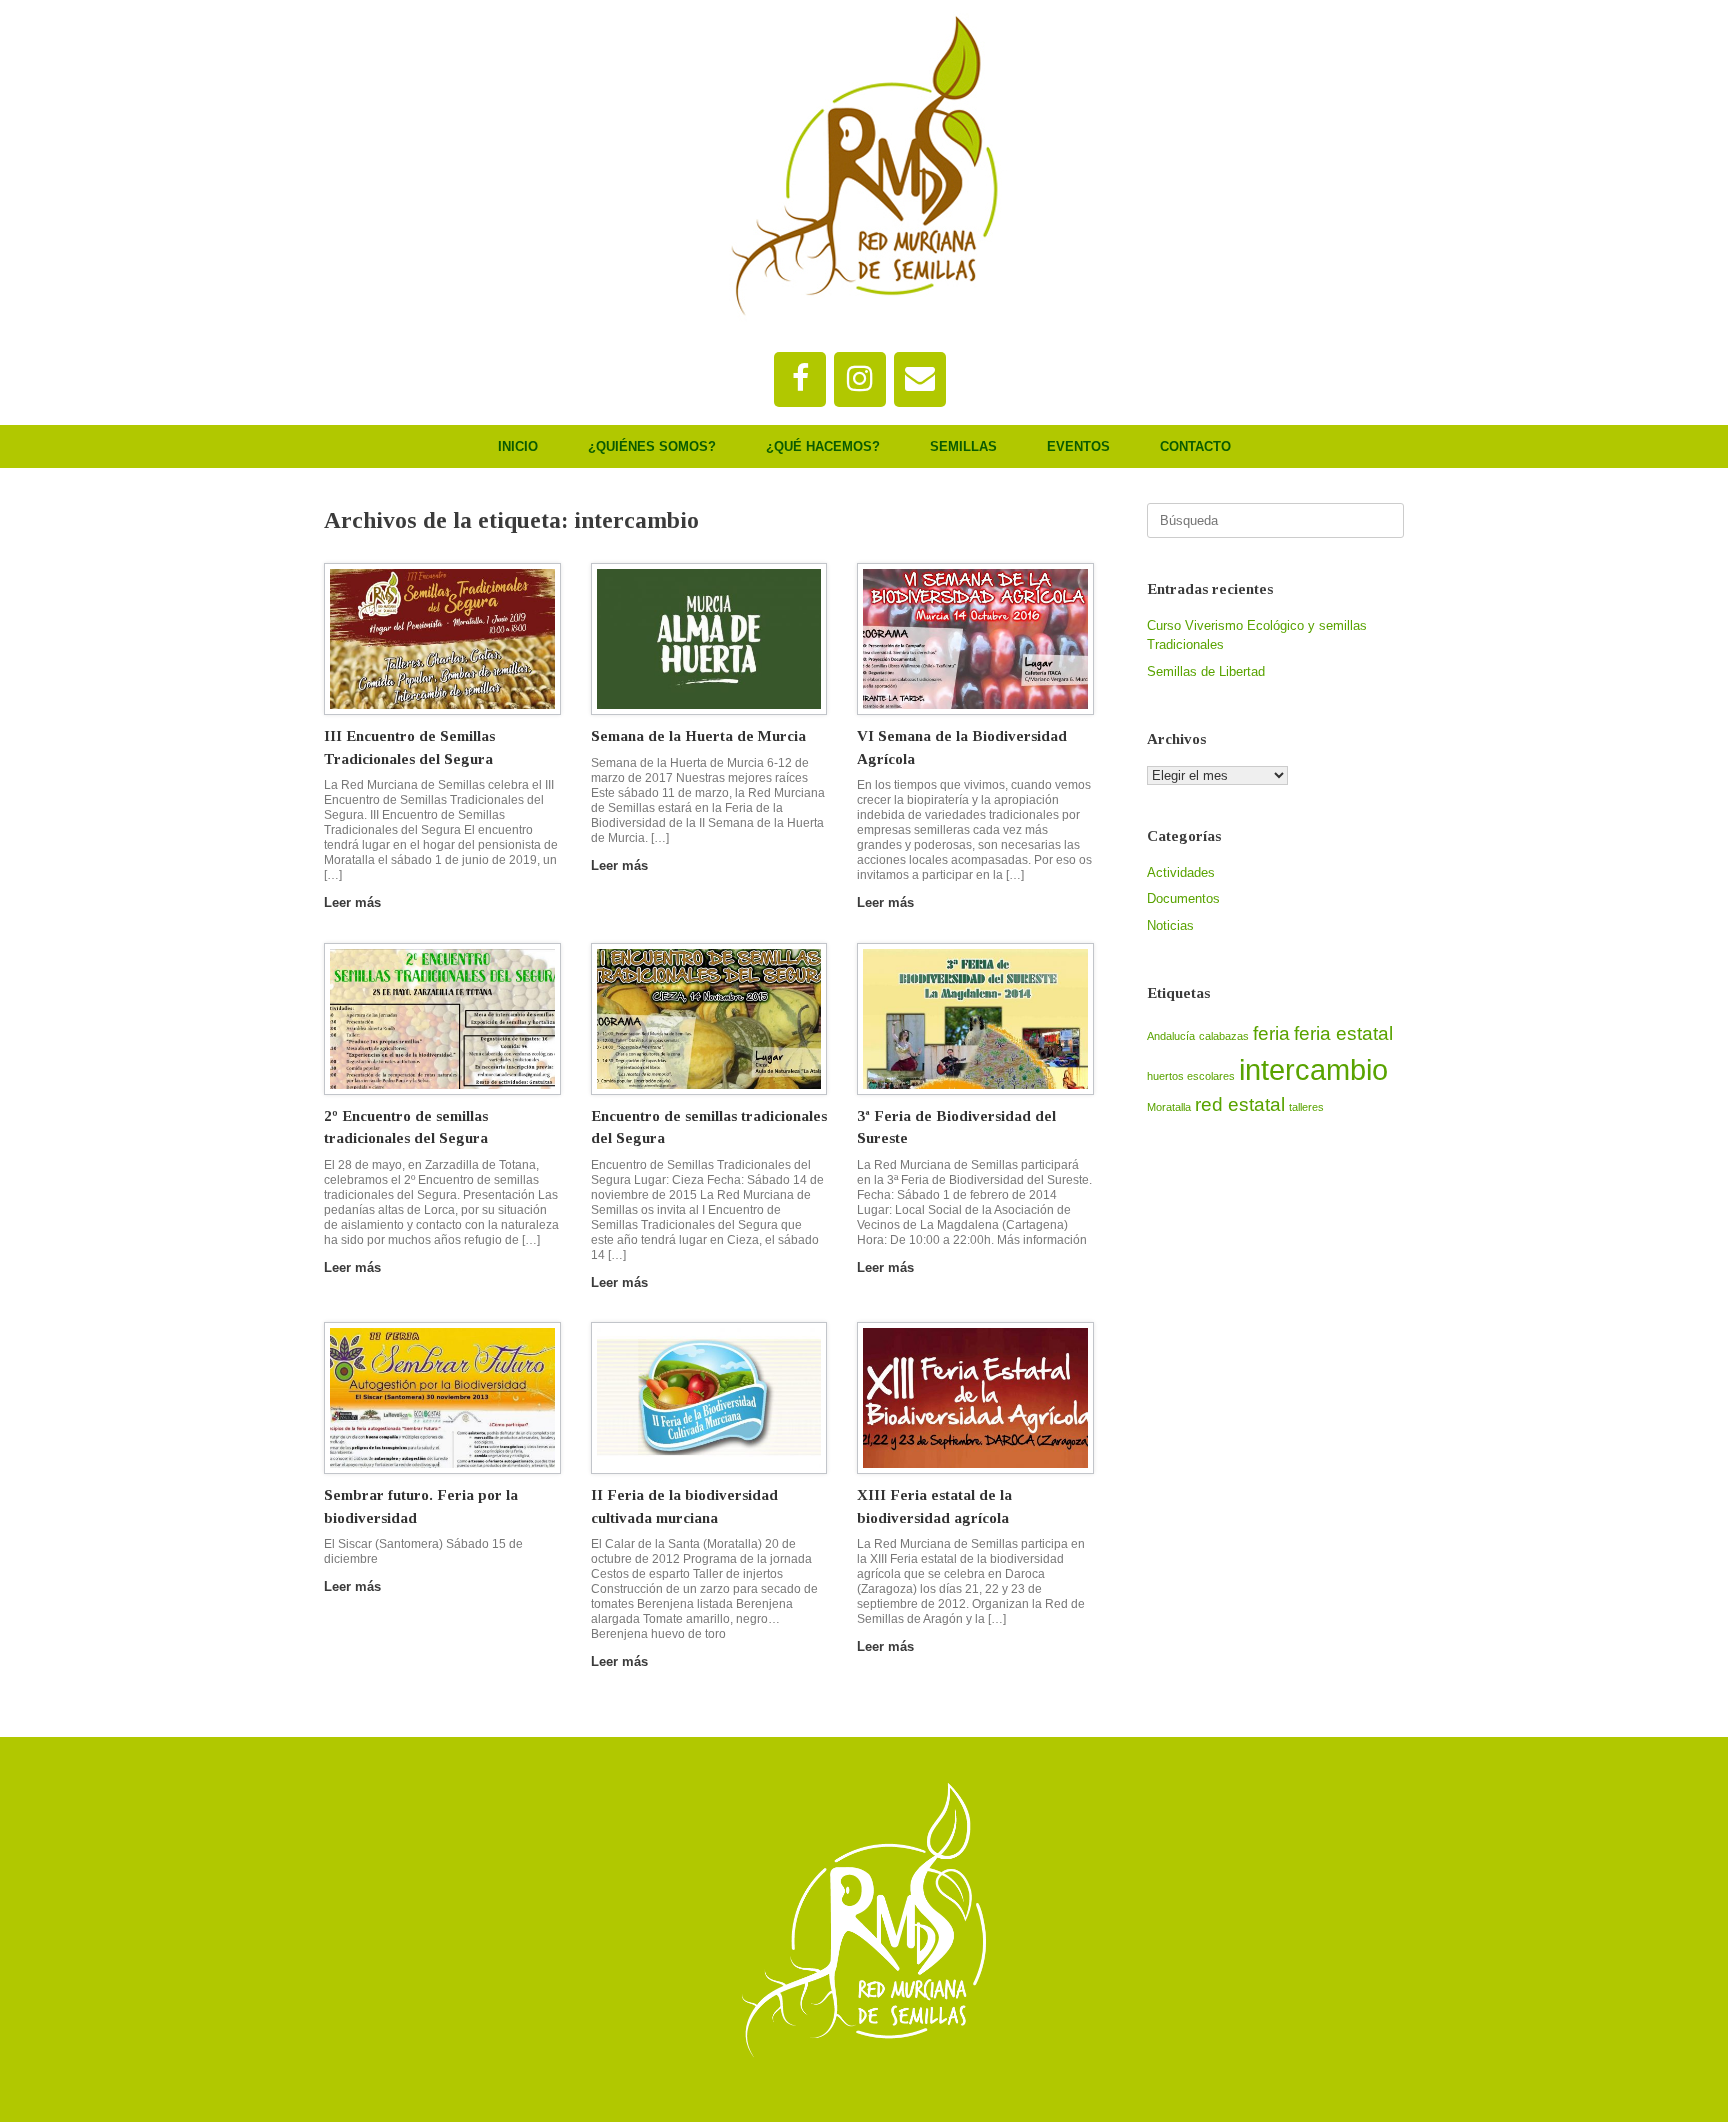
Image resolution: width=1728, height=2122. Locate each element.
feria (1271, 1033)
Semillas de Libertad (1206, 671)
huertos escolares (1191, 1076)
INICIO (518, 446)
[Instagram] (860, 379)
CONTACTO (1195, 446)
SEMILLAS (963, 446)
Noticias (1170, 925)
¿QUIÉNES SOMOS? (652, 446)
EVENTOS (1078, 446)
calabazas (1224, 1036)
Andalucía (1171, 1036)
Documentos (1183, 898)
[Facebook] (800, 379)
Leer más (354, 902)
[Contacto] (920, 379)
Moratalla (1169, 1107)
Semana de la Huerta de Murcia (698, 736)
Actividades (1181, 872)
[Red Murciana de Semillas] (864, 166)
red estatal (1240, 1104)
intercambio (1313, 1069)
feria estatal (1343, 1033)
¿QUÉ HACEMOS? (823, 446)
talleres (1306, 1107)
